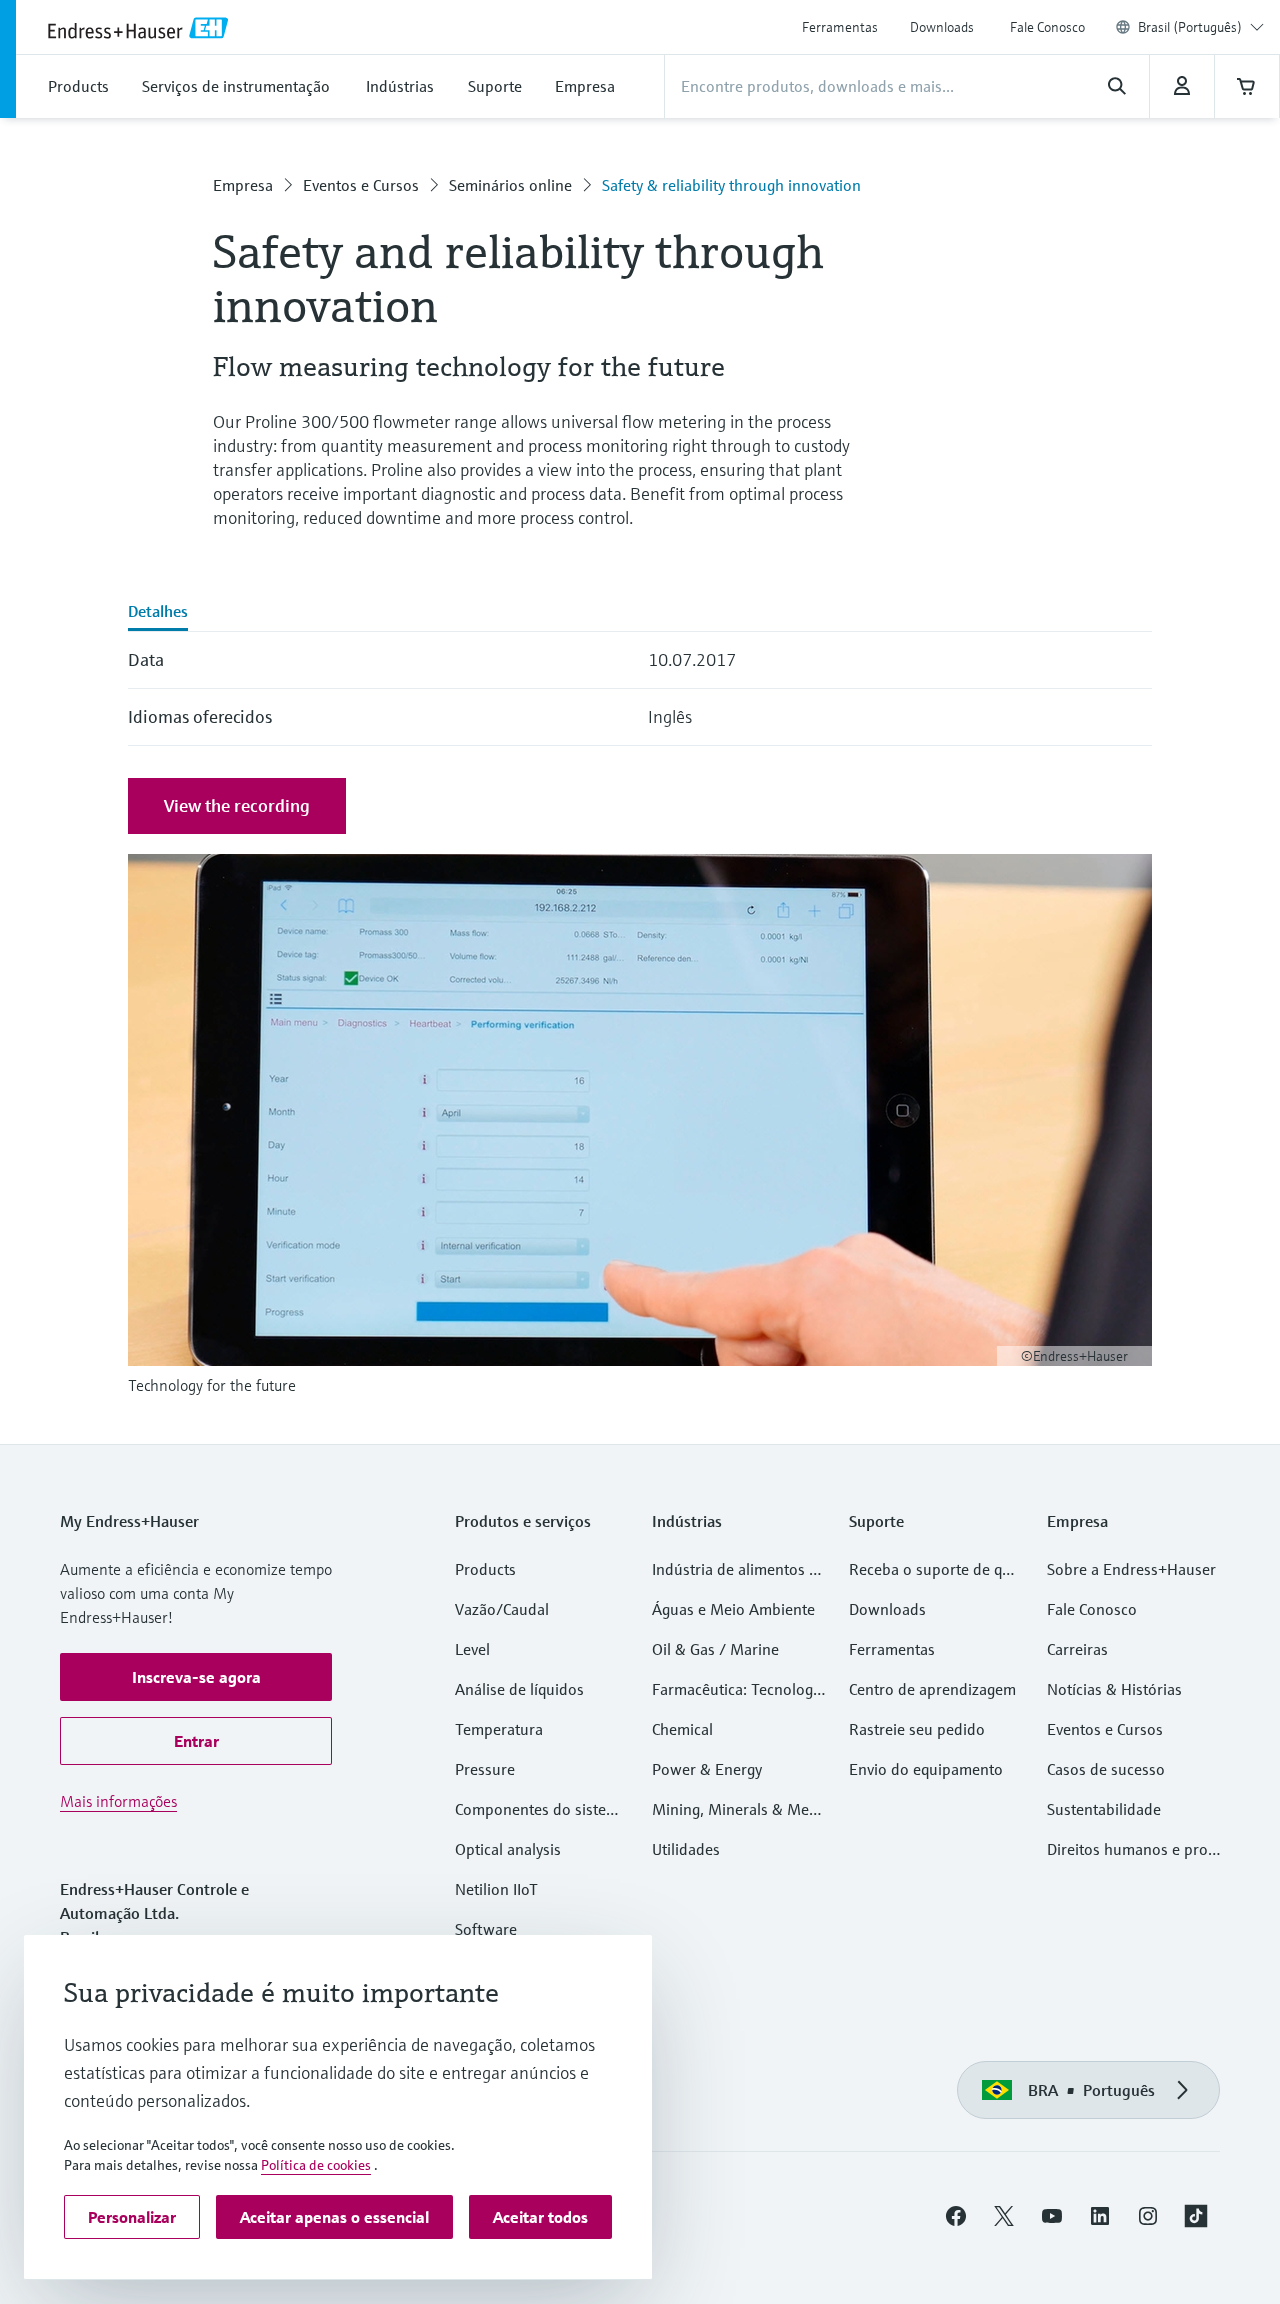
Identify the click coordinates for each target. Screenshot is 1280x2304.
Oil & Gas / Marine (715, 1649)
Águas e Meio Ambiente (733, 1609)
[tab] (158, 613)
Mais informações (118, 1801)
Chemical (682, 1729)
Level (472, 1649)
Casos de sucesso (1106, 1769)
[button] (196, 1677)
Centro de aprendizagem (932, 1689)
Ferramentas (840, 27)
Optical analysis (508, 1849)
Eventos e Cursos (361, 185)
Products (485, 1569)
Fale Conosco (1047, 27)
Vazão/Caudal (502, 1609)
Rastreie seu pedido (917, 1729)
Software (486, 1929)
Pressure (485, 1769)
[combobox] (1201, 27)
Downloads (942, 27)
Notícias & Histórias (1114, 1689)
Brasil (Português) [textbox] (1190, 27)
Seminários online (510, 185)
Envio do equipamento (926, 1769)
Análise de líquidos (519, 1689)
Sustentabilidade (1104, 1809)
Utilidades (686, 1849)
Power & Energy (707, 1769)
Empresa (243, 185)
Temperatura (499, 1729)
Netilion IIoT (496, 1889)
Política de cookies (316, 2165)
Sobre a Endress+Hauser (1131, 1569)
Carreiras (1077, 1649)
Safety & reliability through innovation (731, 185)
